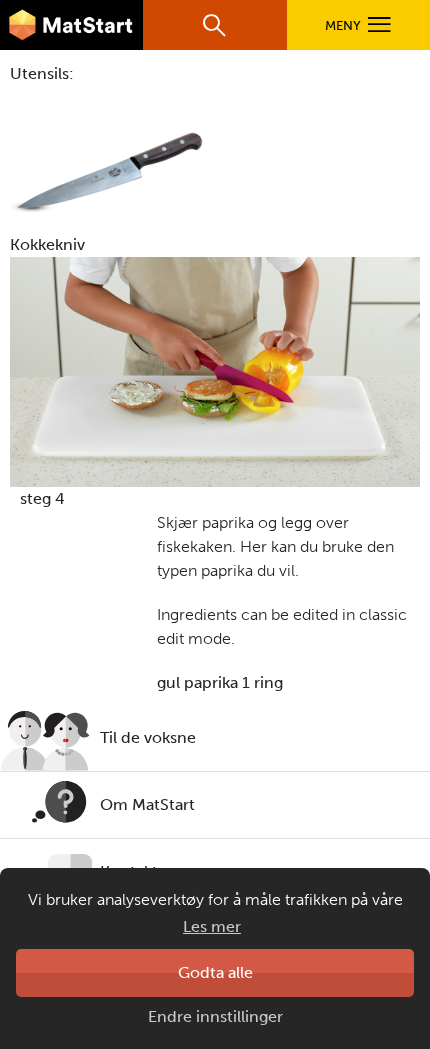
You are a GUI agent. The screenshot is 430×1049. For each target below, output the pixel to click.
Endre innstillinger (215, 1016)
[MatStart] (71, 25)
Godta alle (215, 972)
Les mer (212, 926)
